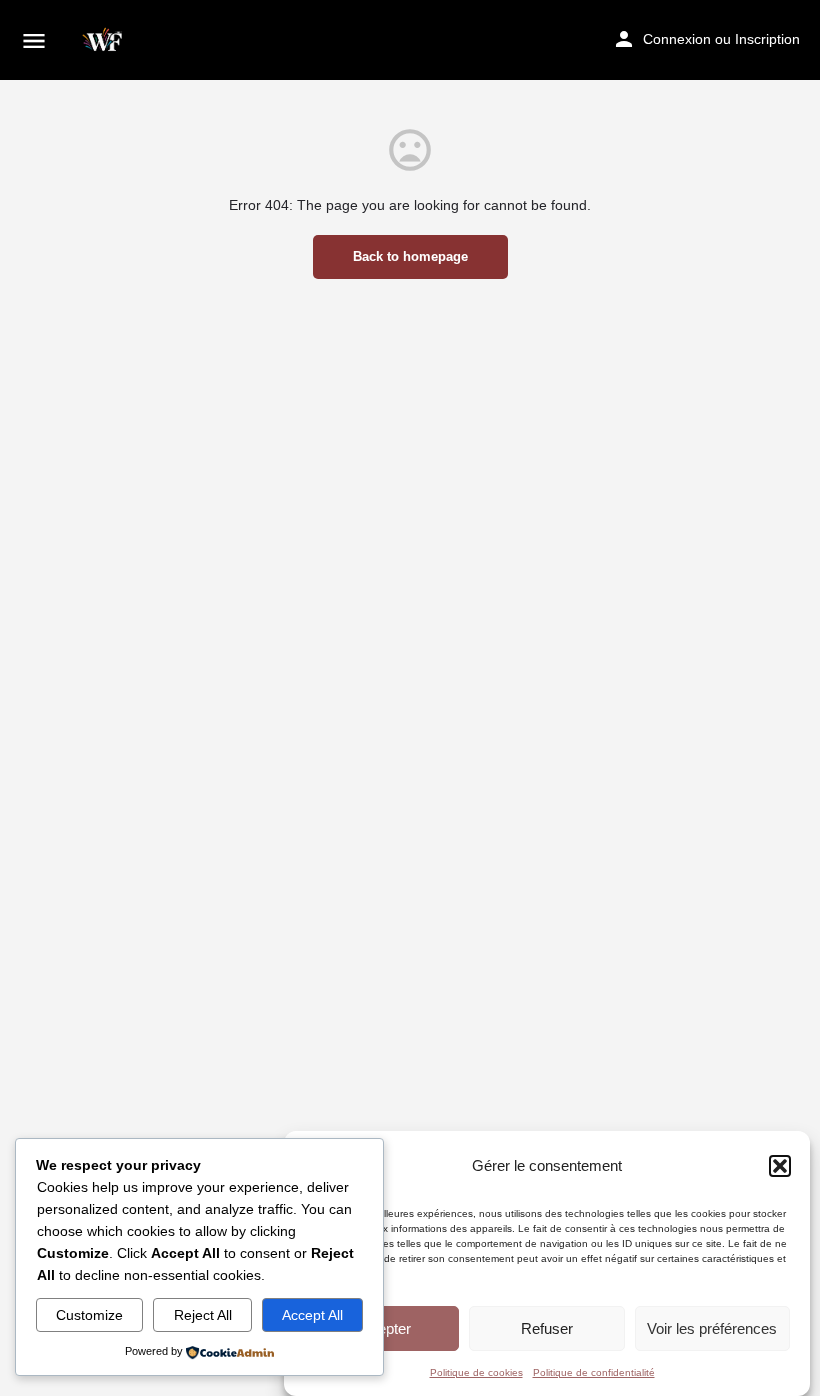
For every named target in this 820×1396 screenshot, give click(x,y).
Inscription (767, 39)
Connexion (677, 39)
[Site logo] (105, 40)
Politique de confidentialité (594, 1372)
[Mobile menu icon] (34, 40)
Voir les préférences (712, 1328)
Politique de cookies (476, 1372)
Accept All (312, 1315)
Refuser (547, 1328)
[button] (780, 1166)
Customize (89, 1315)
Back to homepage (410, 256)
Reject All (203, 1315)
